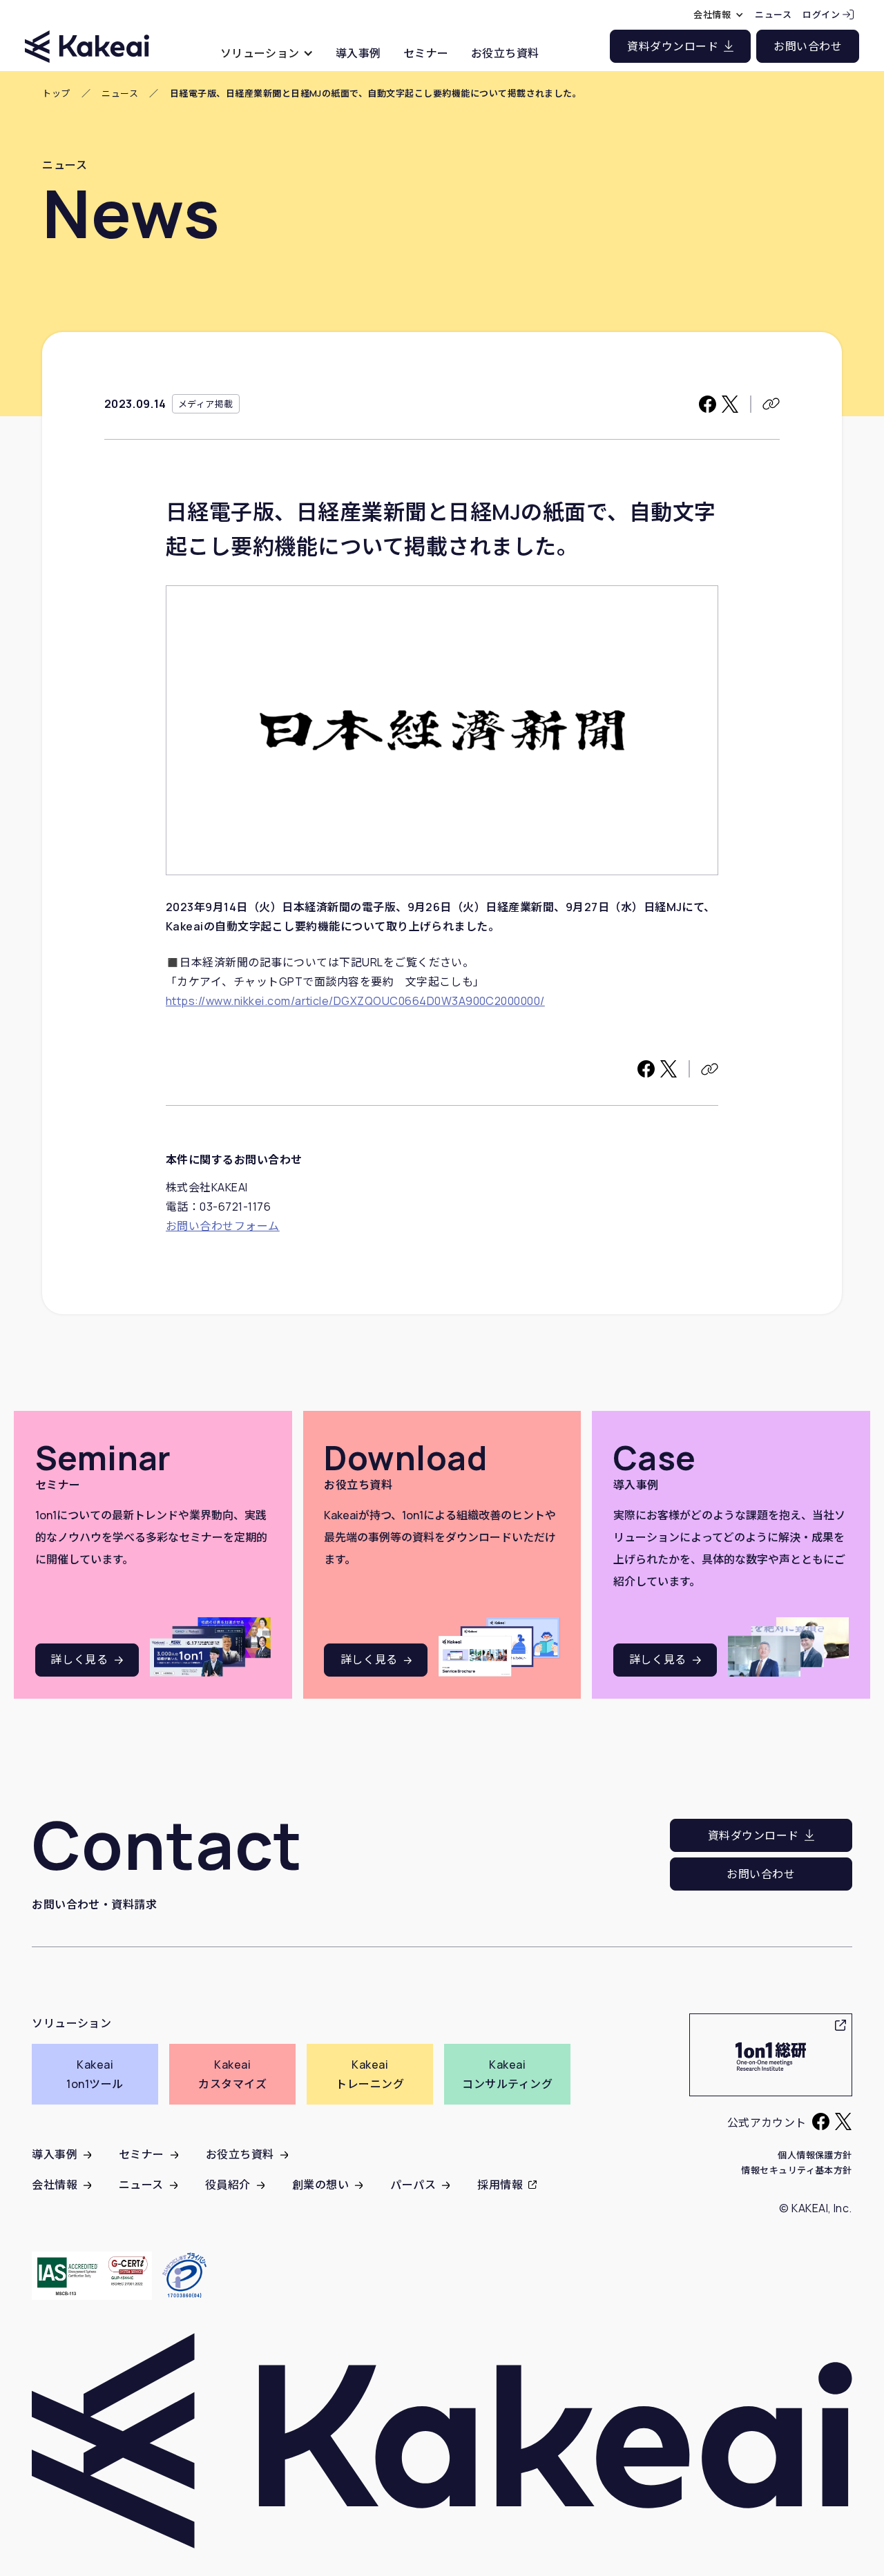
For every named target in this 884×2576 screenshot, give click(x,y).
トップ (56, 94)
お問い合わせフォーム (223, 1226)
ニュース (120, 94)
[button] (267, 53)
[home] (87, 34)
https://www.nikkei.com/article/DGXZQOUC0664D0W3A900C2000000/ (355, 1001)
